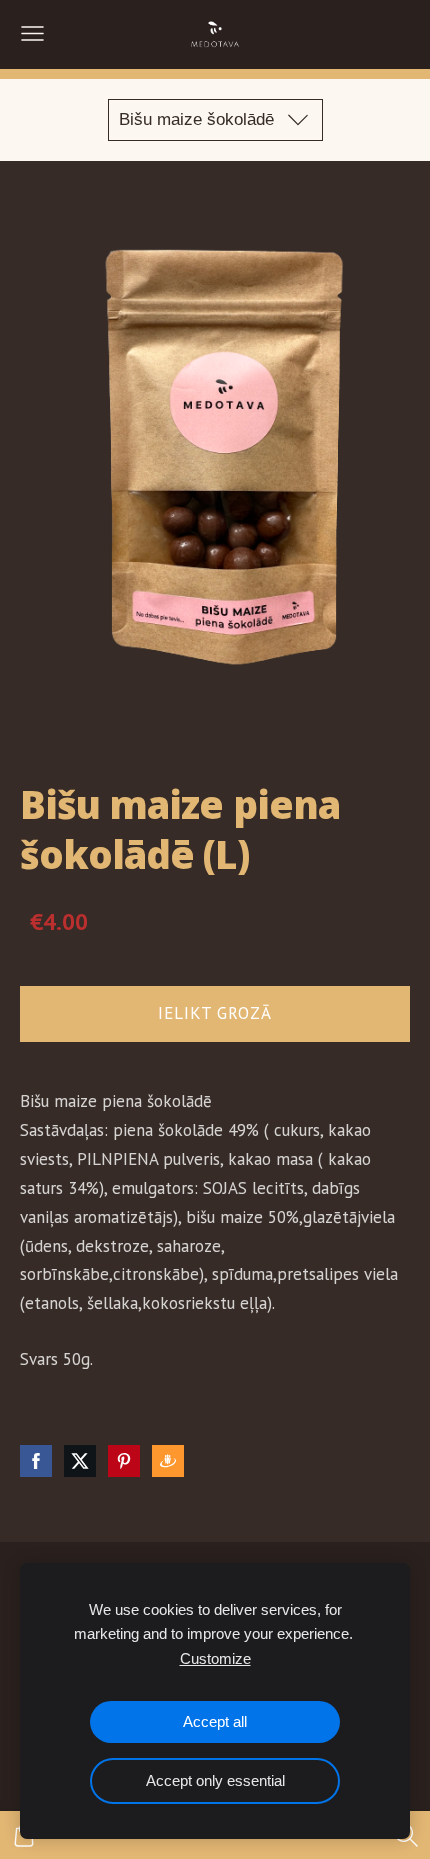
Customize (215, 1658)
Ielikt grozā (214, 1013)
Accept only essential (215, 1780)
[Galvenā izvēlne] (32, 33)
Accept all (215, 1721)
